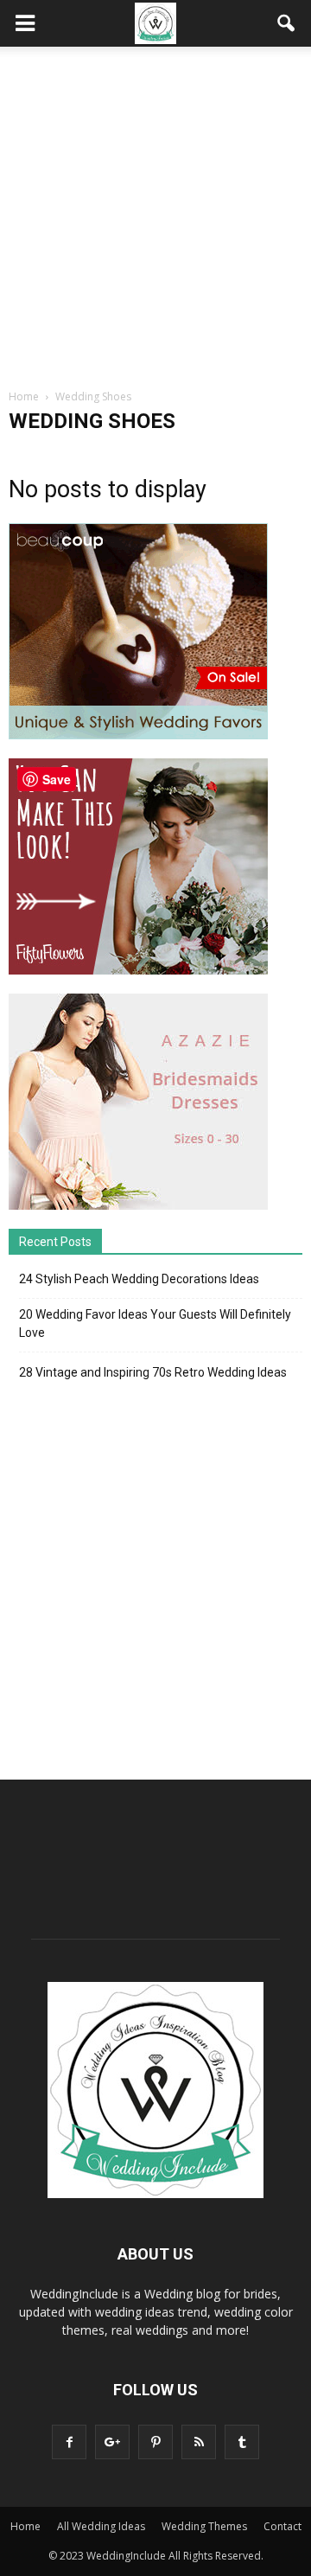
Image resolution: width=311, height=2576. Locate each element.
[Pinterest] (155, 2442)
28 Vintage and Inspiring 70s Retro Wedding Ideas (153, 1372)
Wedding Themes (204, 2526)
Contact (282, 2526)
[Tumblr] (242, 2442)
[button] (287, 23)
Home (25, 2526)
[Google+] (112, 2442)
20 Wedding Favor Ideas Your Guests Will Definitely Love (155, 1323)
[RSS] (199, 2442)
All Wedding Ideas (101, 2526)
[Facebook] (69, 2442)
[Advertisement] (155, 211)
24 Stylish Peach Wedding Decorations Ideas (139, 1279)
